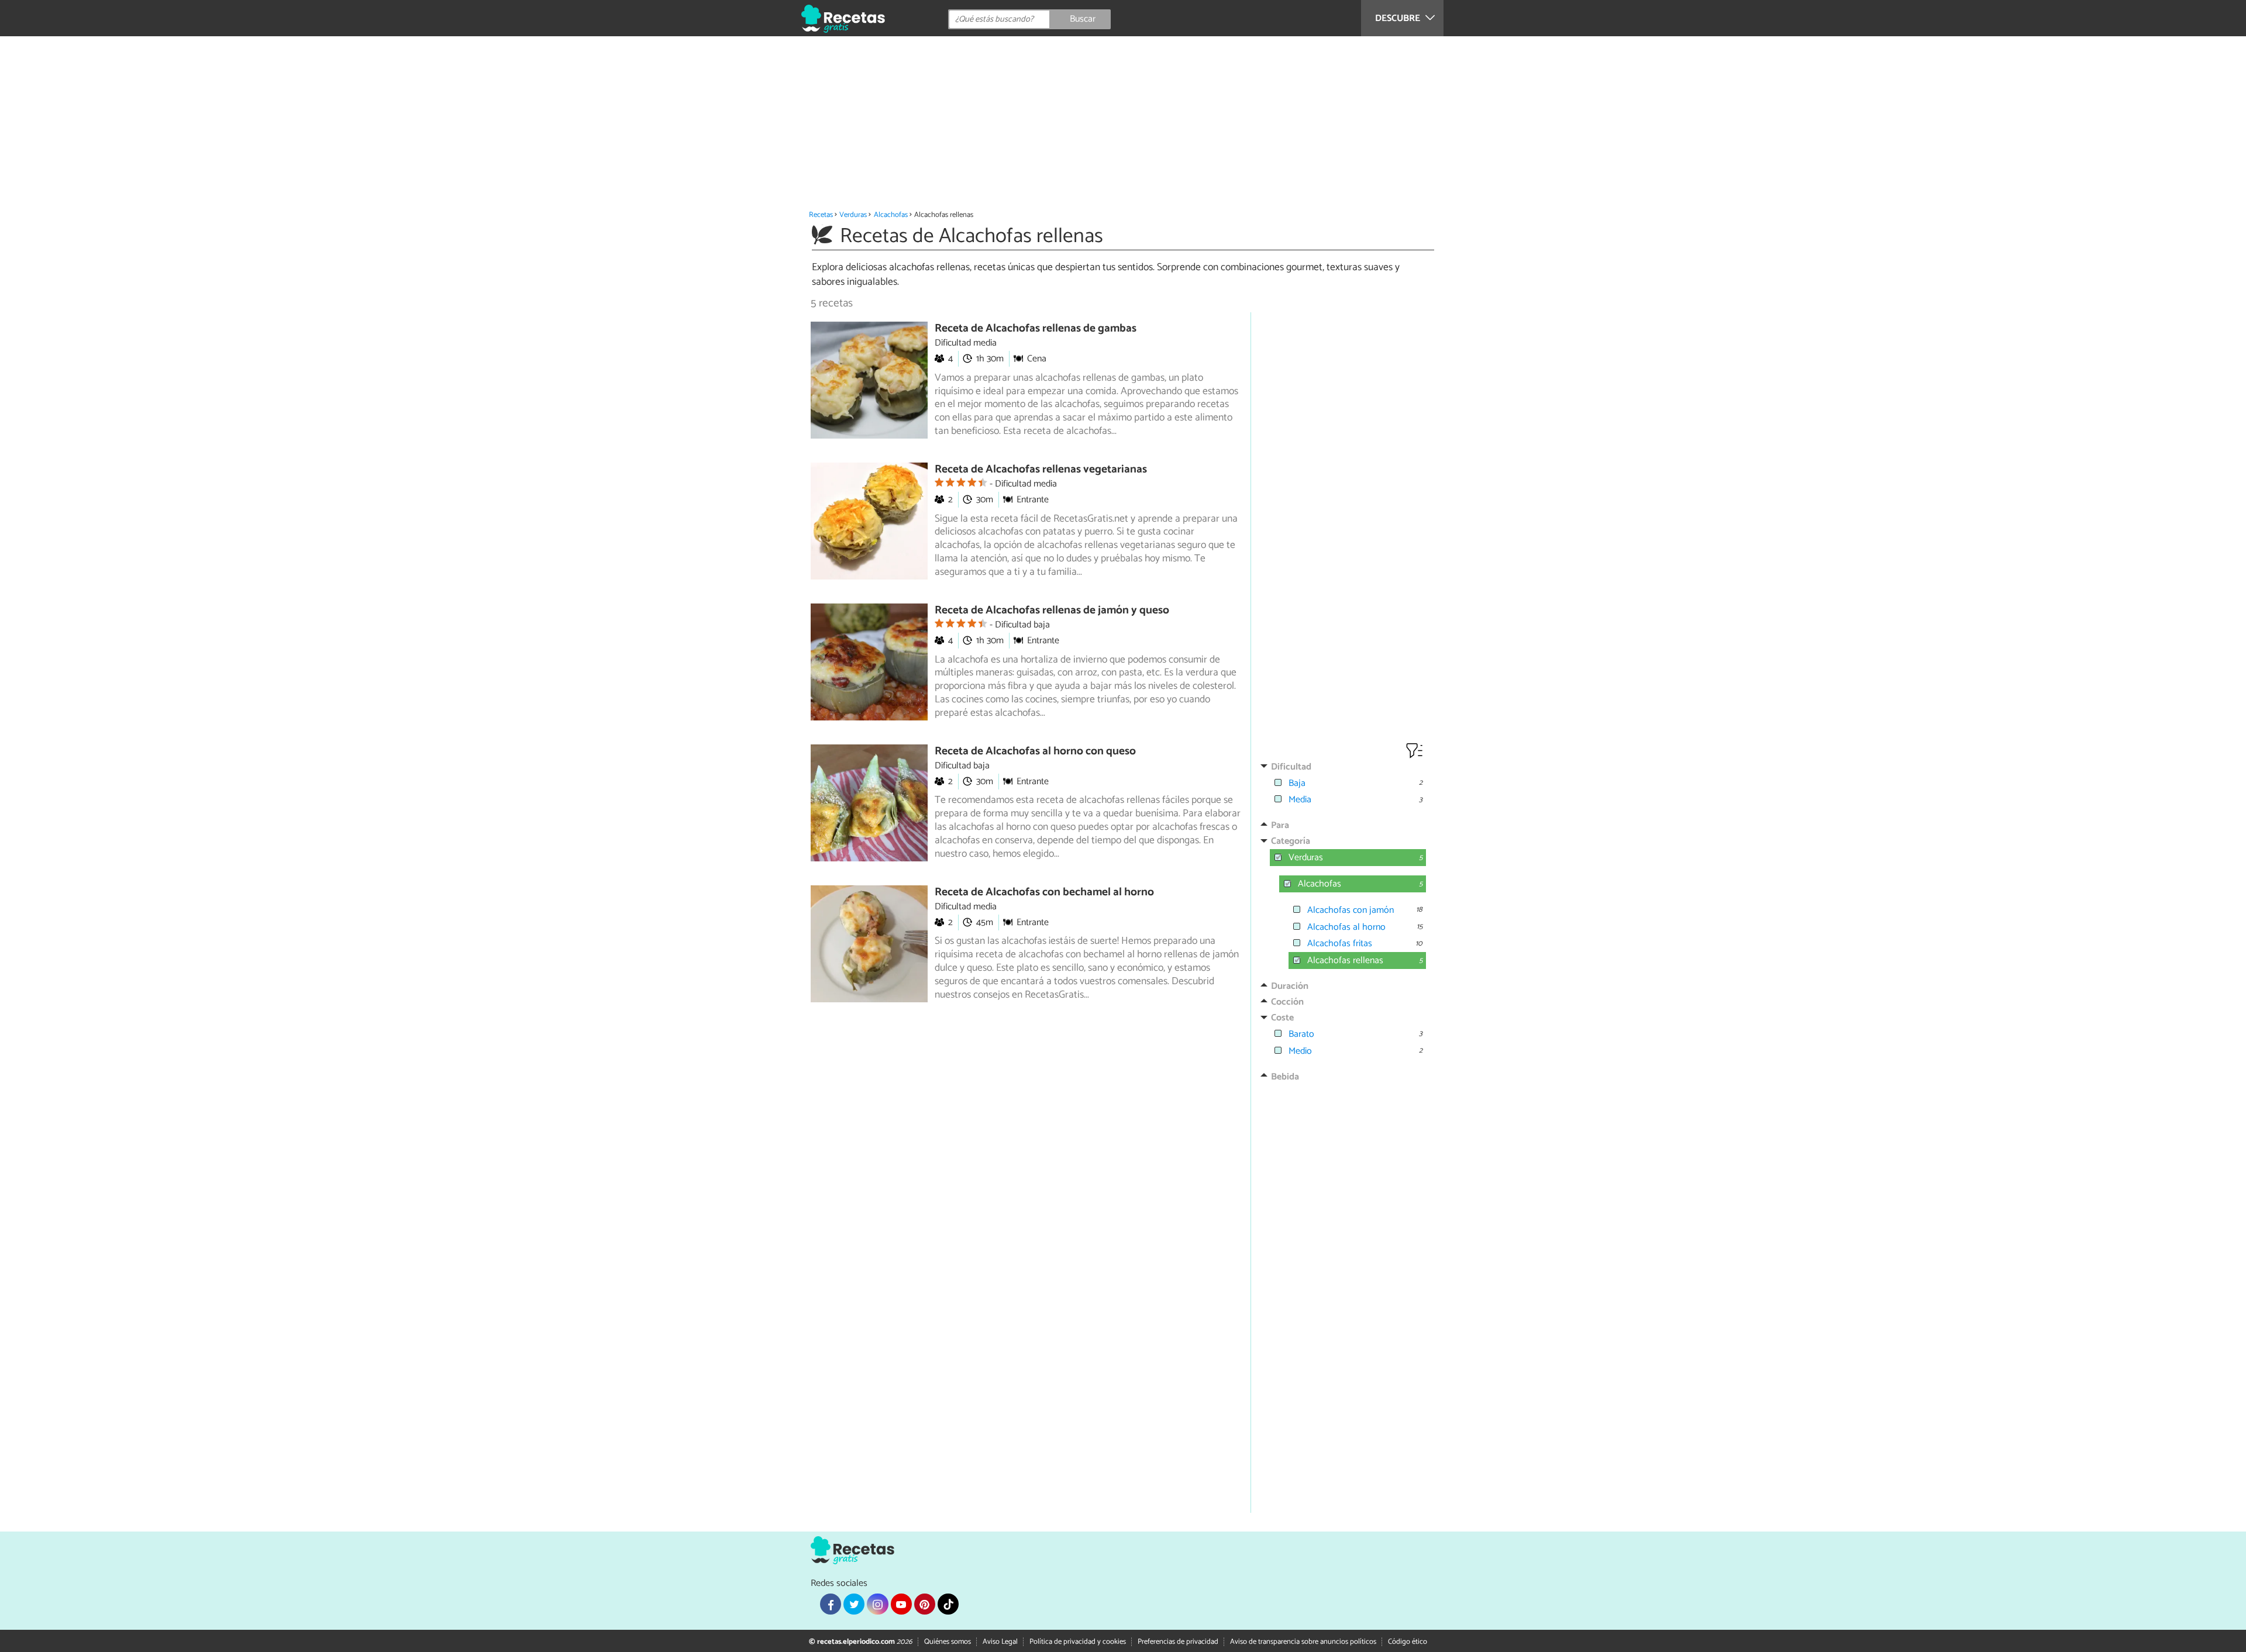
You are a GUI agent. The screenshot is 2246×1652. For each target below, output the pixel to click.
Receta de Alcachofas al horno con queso (1035, 751)
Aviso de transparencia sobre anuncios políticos (1303, 1642)
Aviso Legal (1000, 1642)
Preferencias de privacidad (1178, 1642)
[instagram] (877, 1604)
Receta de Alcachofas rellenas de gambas (1036, 328)
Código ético (1408, 1642)
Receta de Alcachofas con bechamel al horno (1044, 892)
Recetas (821, 215)
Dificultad (1291, 767)
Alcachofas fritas (1340, 944)
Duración (1290, 986)
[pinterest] (925, 1604)
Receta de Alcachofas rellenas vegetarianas (1041, 469)
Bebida (1285, 1077)
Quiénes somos (948, 1642)
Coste (1282, 1018)
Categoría (1291, 841)
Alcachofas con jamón (1351, 910)
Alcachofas (891, 215)
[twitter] (854, 1604)
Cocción (1287, 1002)
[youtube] (901, 1604)
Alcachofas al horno (1346, 927)
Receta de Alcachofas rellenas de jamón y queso (1052, 610)
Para (1280, 825)
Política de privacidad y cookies (1078, 1642)
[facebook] (831, 1604)
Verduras (853, 215)
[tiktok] (948, 1604)
